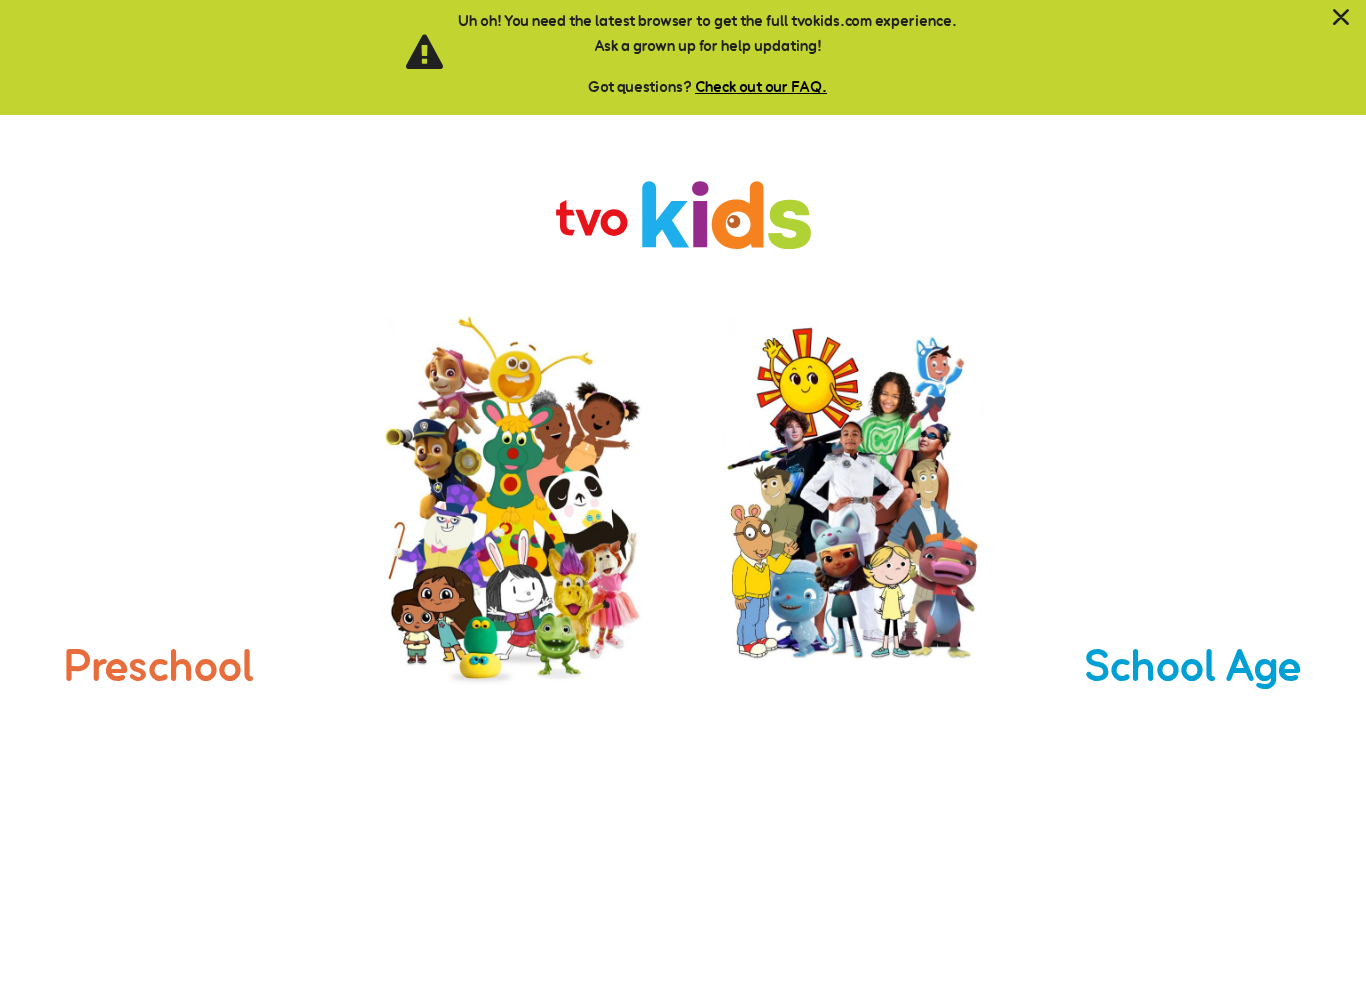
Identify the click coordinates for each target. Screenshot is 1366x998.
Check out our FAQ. (761, 86)
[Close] (1341, 18)
